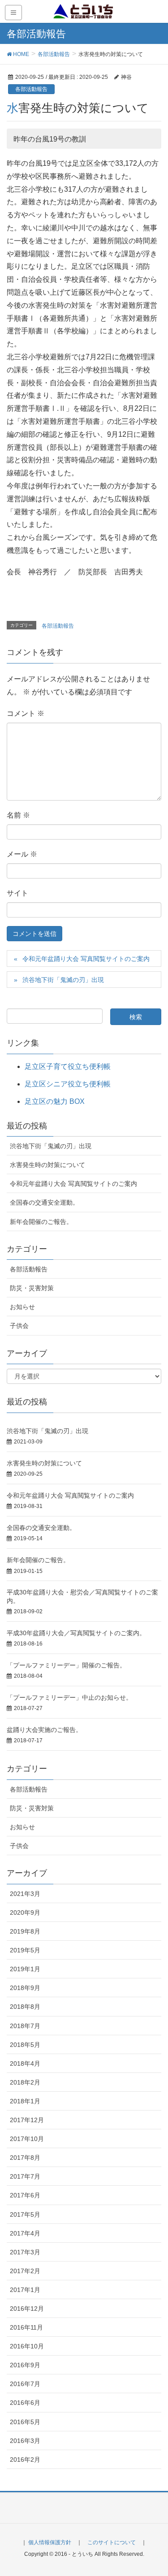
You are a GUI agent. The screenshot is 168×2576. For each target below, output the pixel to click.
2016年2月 (25, 2460)
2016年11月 (26, 2327)
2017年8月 (25, 2158)
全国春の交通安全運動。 (44, 1202)
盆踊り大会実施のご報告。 (44, 1730)
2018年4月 (25, 2063)
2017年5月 (25, 2214)
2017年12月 (27, 2120)
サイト (17, 893)
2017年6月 (25, 2195)
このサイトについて (112, 2542)
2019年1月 (25, 1969)
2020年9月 (25, 1913)
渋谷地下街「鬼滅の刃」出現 (63, 980)
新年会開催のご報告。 (41, 1222)
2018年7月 (25, 2026)
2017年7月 (25, 2176)
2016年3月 (25, 2441)
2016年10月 (27, 2346)
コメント (26, 713)
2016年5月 (25, 2422)
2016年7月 (25, 2384)
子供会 (19, 1326)
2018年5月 (25, 2045)
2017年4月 (25, 2233)
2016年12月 (27, 2309)
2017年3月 (25, 2252)
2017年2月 (25, 2271)
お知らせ (22, 1307)
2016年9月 (25, 2365)
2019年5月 (25, 1950)
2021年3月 (25, 1894)
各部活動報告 (31, 89)
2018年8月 (25, 2007)
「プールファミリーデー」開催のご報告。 (66, 1665)
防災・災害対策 (32, 1288)
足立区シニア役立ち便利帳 (68, 1084)
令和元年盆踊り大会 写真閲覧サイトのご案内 (86, 959)
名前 (18, 815)
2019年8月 (25, 1931)
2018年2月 (25, 2082)
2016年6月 (25, 2403)
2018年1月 (25, 2101)
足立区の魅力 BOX (55, 1101)
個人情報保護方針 (50, 2542)
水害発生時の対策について (47, 1165)
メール (22, 854)
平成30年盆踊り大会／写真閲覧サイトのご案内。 (76, 1633)
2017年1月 (25, 2290)
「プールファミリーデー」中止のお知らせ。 (69, 1697)
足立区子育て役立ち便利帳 (68, 1066)
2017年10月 (27, 2139)
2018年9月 (25, 1988)
